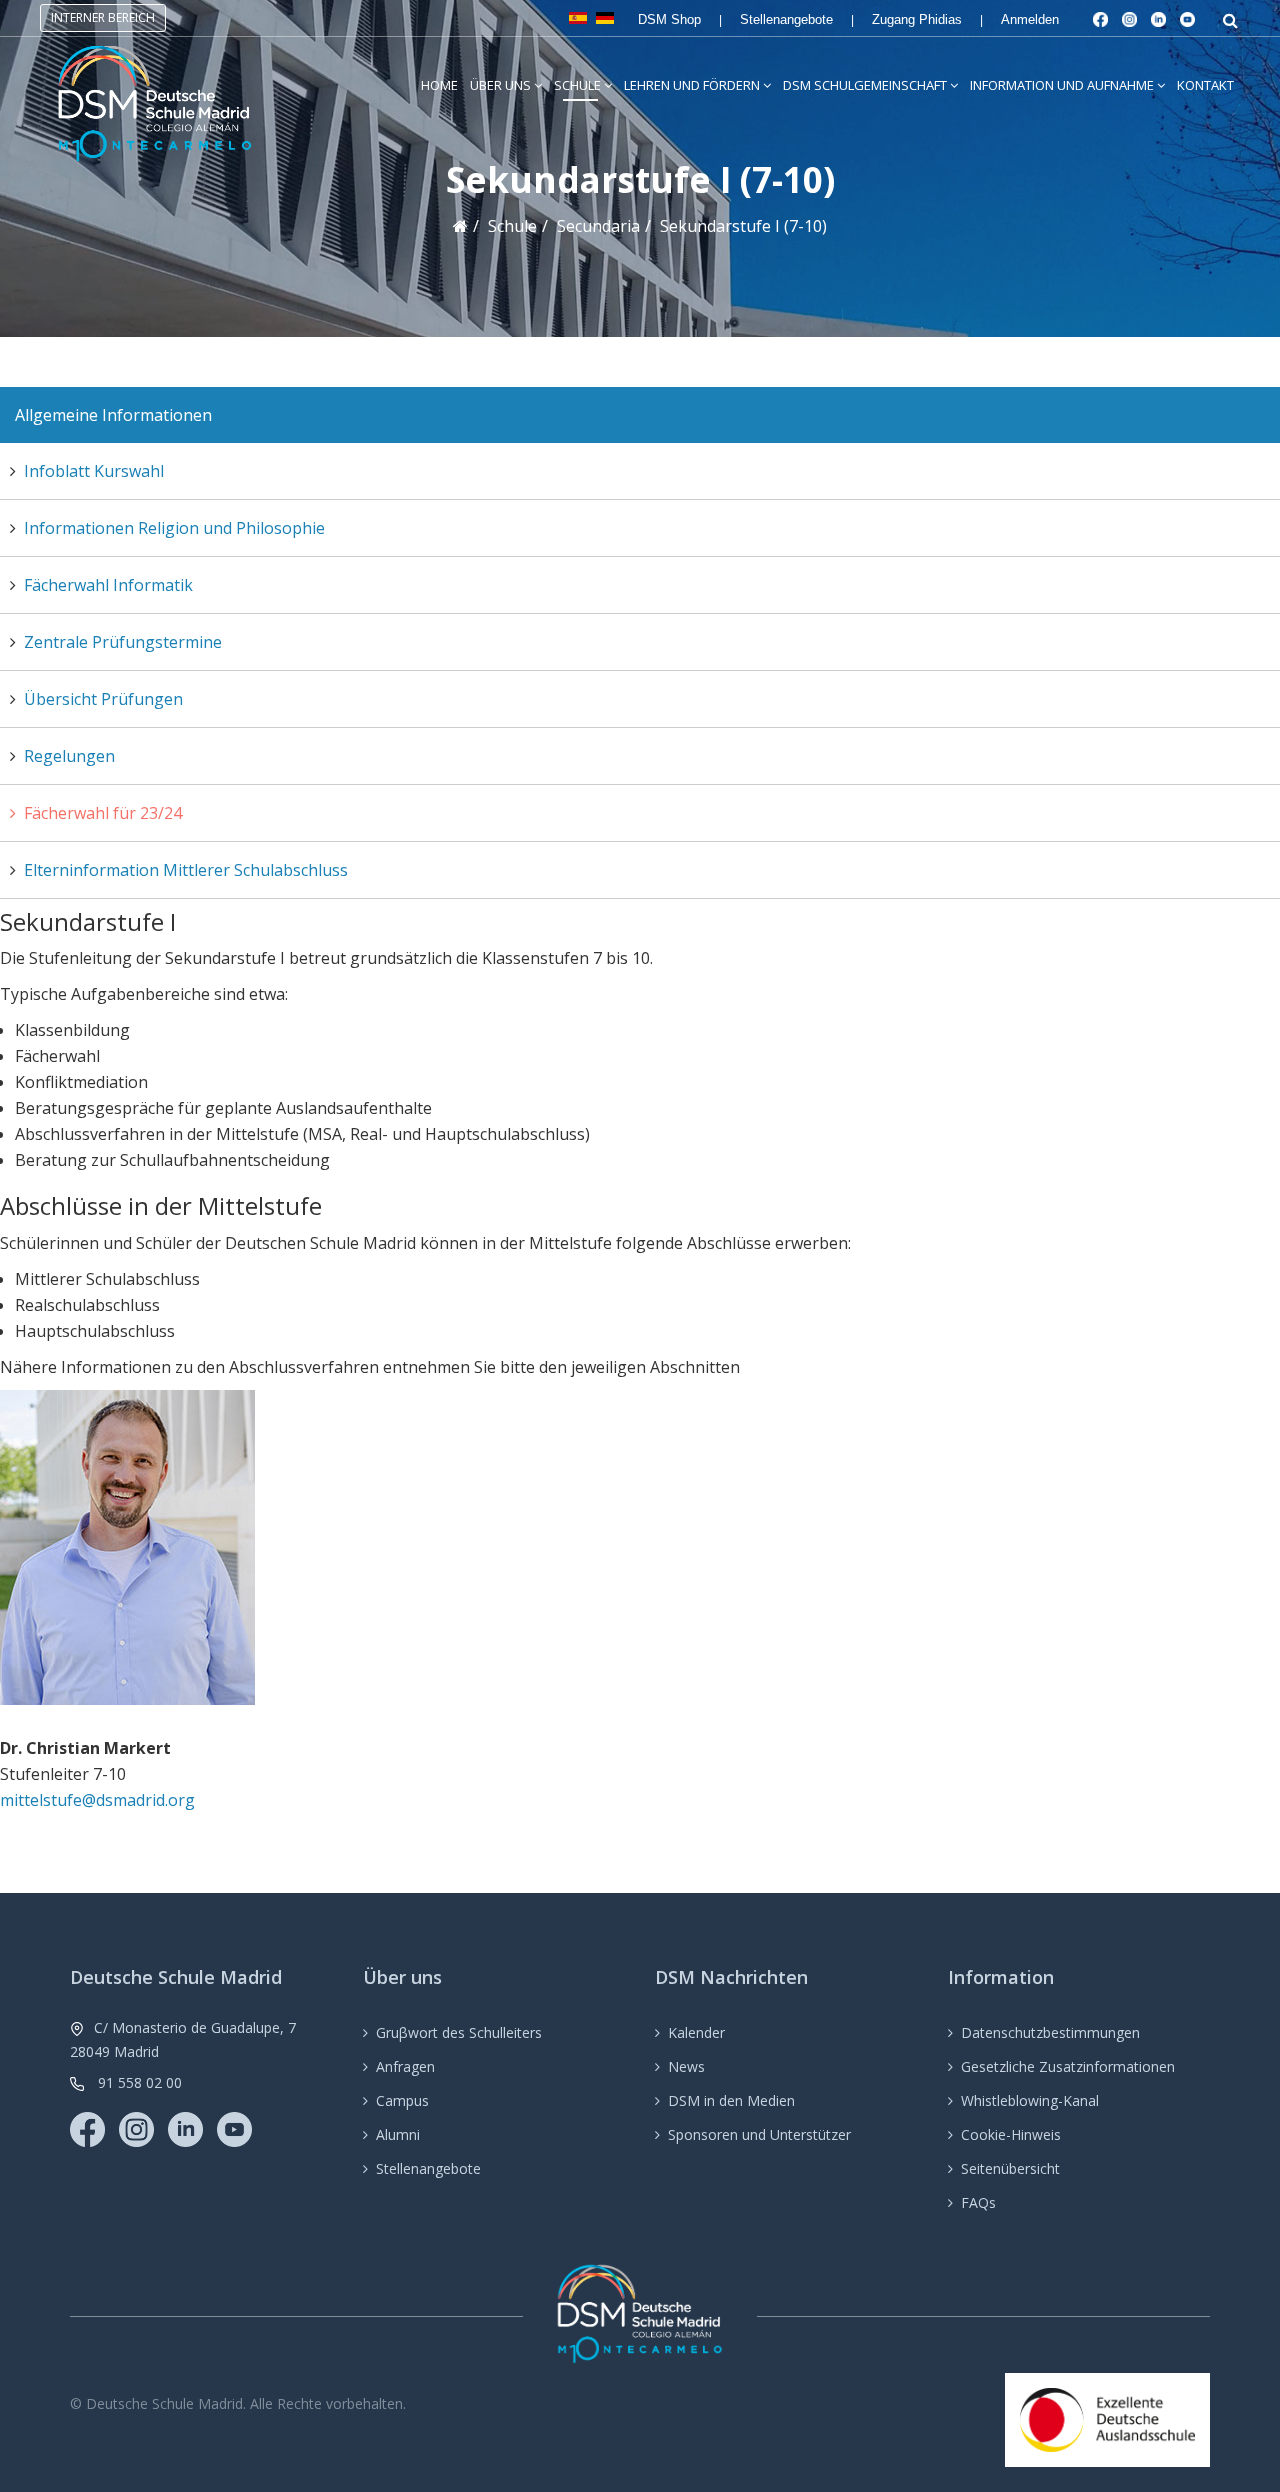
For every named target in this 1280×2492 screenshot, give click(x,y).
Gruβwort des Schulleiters (459, 2032)
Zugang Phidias (917, 19)
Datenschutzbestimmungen (1050, 2032)
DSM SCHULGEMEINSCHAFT (865, 85)
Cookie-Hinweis (1011, 2134)
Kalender (696, 2032)
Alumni (398, 2134)
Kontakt (1205, 85)
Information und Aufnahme (1062, 85)
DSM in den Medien (731, 2100)
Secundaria (598, 226)
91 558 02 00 (140, 2082)
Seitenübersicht (1010, 2168)
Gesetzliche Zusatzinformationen (1068, 2066)
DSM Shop (669, 19)
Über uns (500, 85)
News (686, 2066)
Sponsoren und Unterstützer (759, 2134)
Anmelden (1030, 19)
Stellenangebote (786, 19)
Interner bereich (103, 17)
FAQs (978, 2202)
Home (439, 85)
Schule (577, 85)
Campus (402, 2100)
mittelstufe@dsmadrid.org (97, 1800)
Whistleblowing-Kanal (1030, 2100)
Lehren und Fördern (692, 85)
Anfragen (405, 2066)
